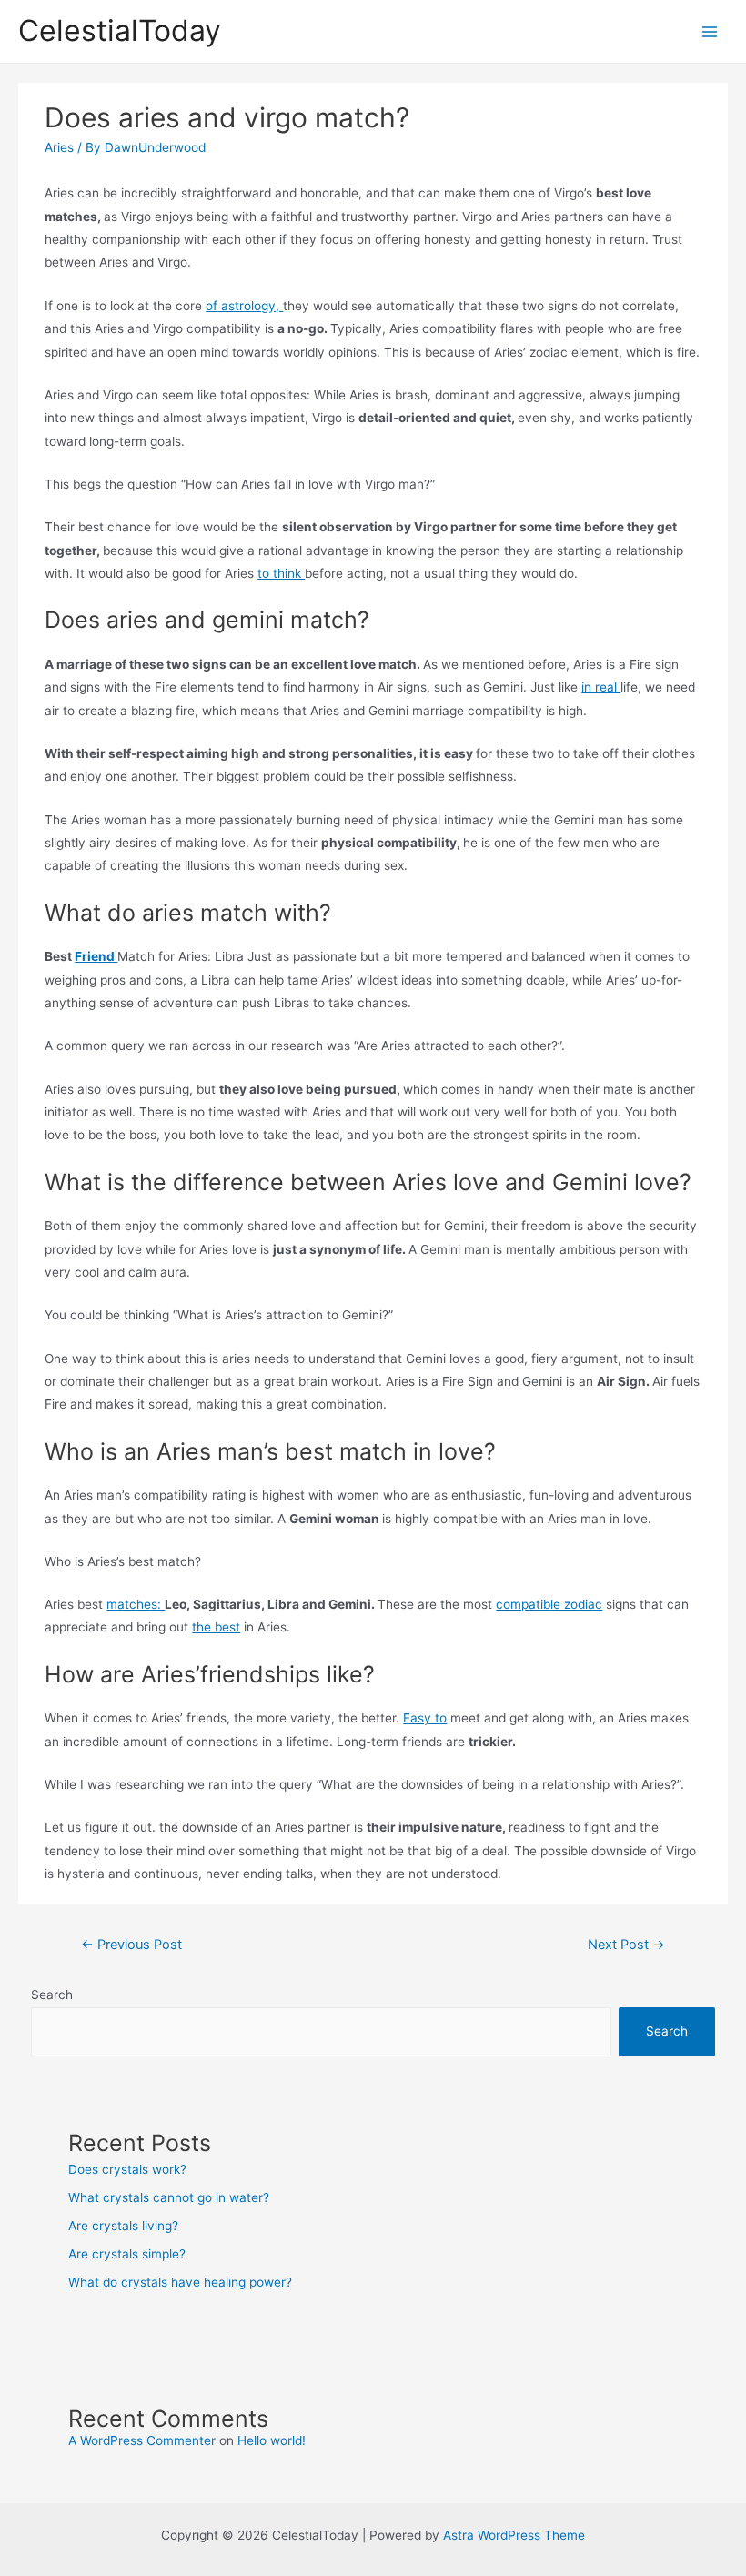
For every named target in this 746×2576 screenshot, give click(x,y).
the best (216, 1627)
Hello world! (272, 2440)
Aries (59, 147)
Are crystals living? (123, 2226)
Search (52, 1995)
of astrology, (244, 306)
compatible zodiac (549, 1604)
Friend (96, 956)
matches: (136, 1604)
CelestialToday (120, 30)
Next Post (626, 1945)
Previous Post (131, 1945)
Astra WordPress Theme (514, 2535)
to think (281, 573)
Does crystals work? (127, 2169)
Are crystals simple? (127, 2254)
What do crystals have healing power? (180, 2282)
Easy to (425, 1718)
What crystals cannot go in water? (169, 2197)
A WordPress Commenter (142, 2440)
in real (601, 687)
